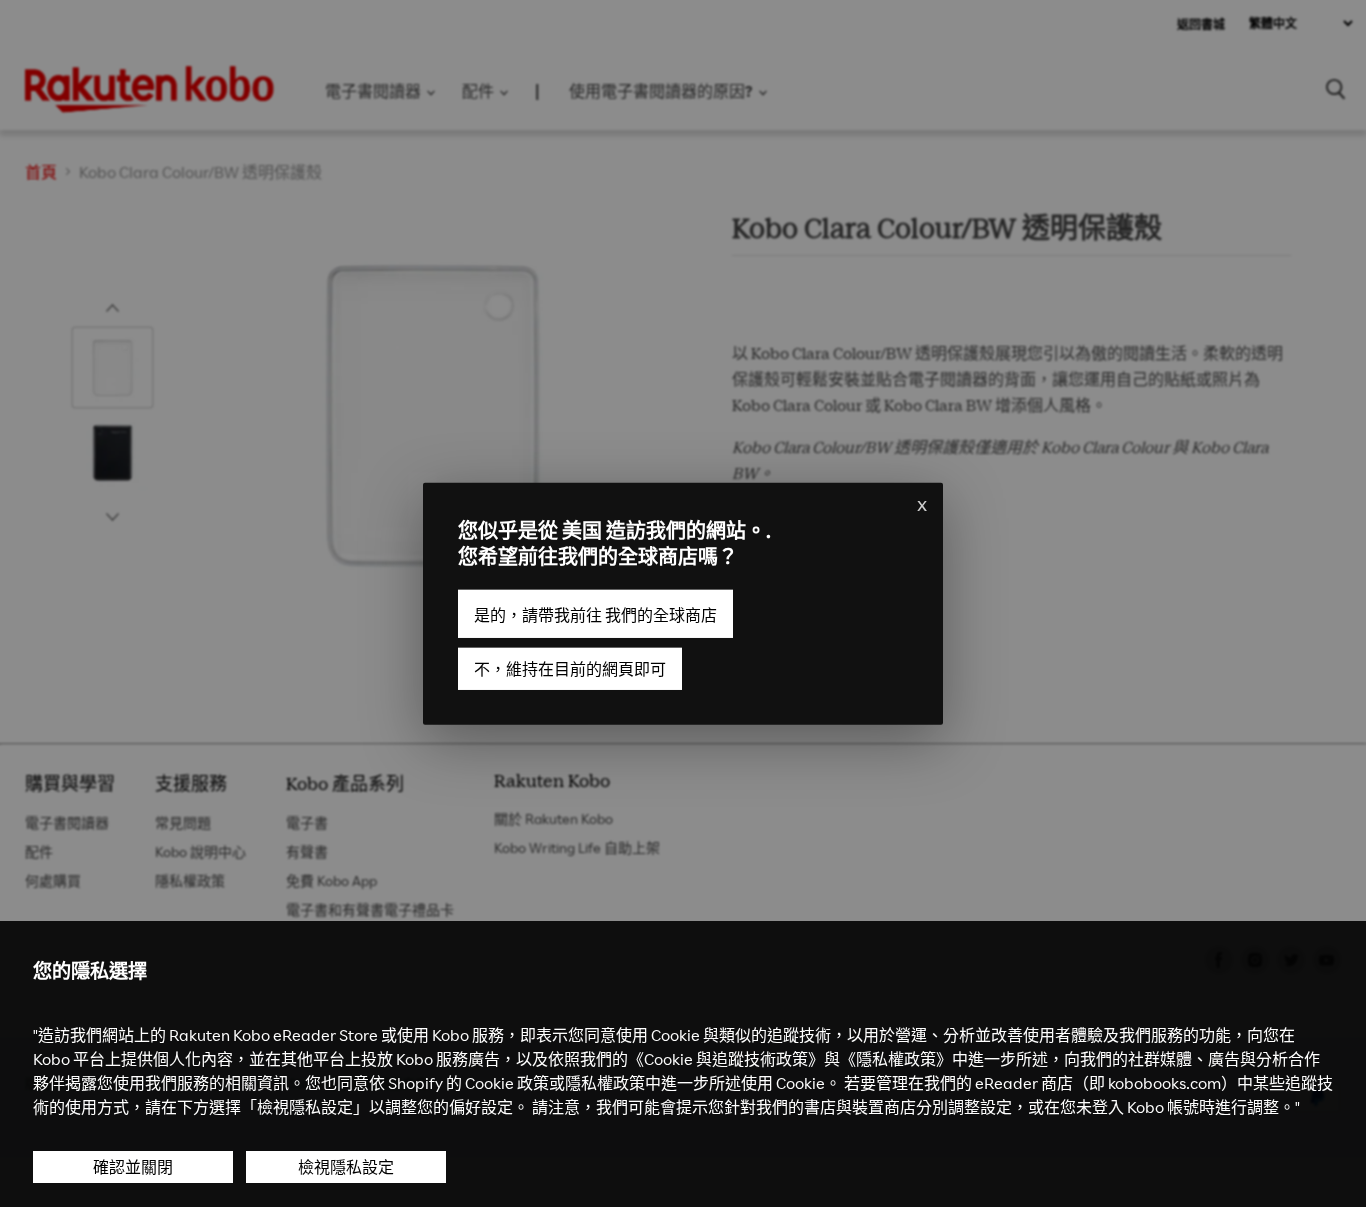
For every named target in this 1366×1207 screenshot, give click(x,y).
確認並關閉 (133, 1167)
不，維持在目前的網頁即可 (570, 668)
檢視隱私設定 (346, 1167)
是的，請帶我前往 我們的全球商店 (595, 614)
